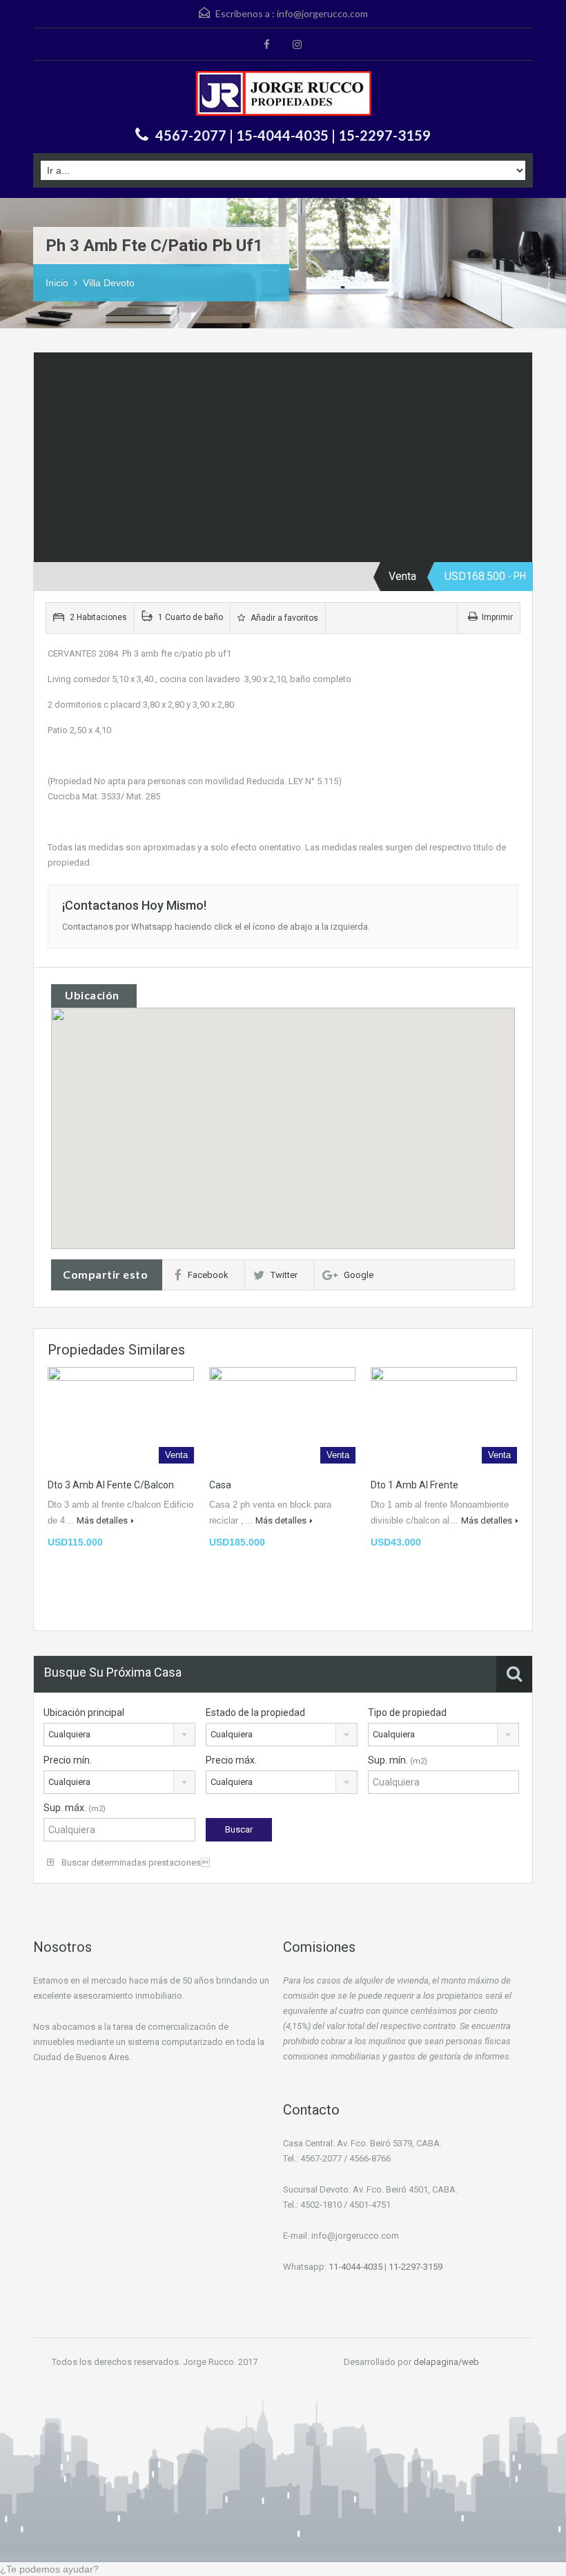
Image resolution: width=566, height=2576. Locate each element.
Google (359, 1275)
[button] (297, 1129)
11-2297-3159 (416, 2267)
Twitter (284, 1275)
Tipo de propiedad (407, 1713)
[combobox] (119, 1735)
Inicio (57, 283)
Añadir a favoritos (283, 618)
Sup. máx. (75, 1808)
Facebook (208, 1275)
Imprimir (497, 617)
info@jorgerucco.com (322, 13)
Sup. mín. (398, 1760)
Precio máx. (231, 1760)
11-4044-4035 (354, 2267)
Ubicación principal (84, 1713)
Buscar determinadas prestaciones (135, 1863)
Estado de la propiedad (255, 1713)
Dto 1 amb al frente (414, 1485)
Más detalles (102, 1520)
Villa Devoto (109, 283)
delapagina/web (446, 2362)
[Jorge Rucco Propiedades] (283, 95)
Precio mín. (68, 1760)
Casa (220, 1485)
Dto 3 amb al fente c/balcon (111, 1485)
